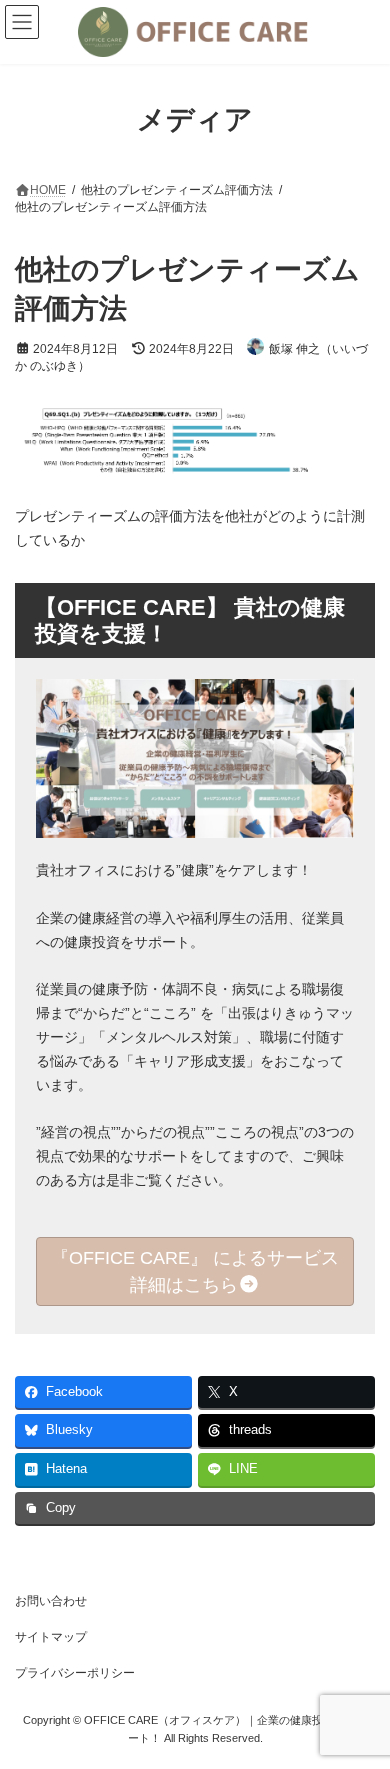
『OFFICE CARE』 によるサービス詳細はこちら (195, 1271)
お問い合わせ (51, 1601)
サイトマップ (51, 1637)
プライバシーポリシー (75, 1673)
